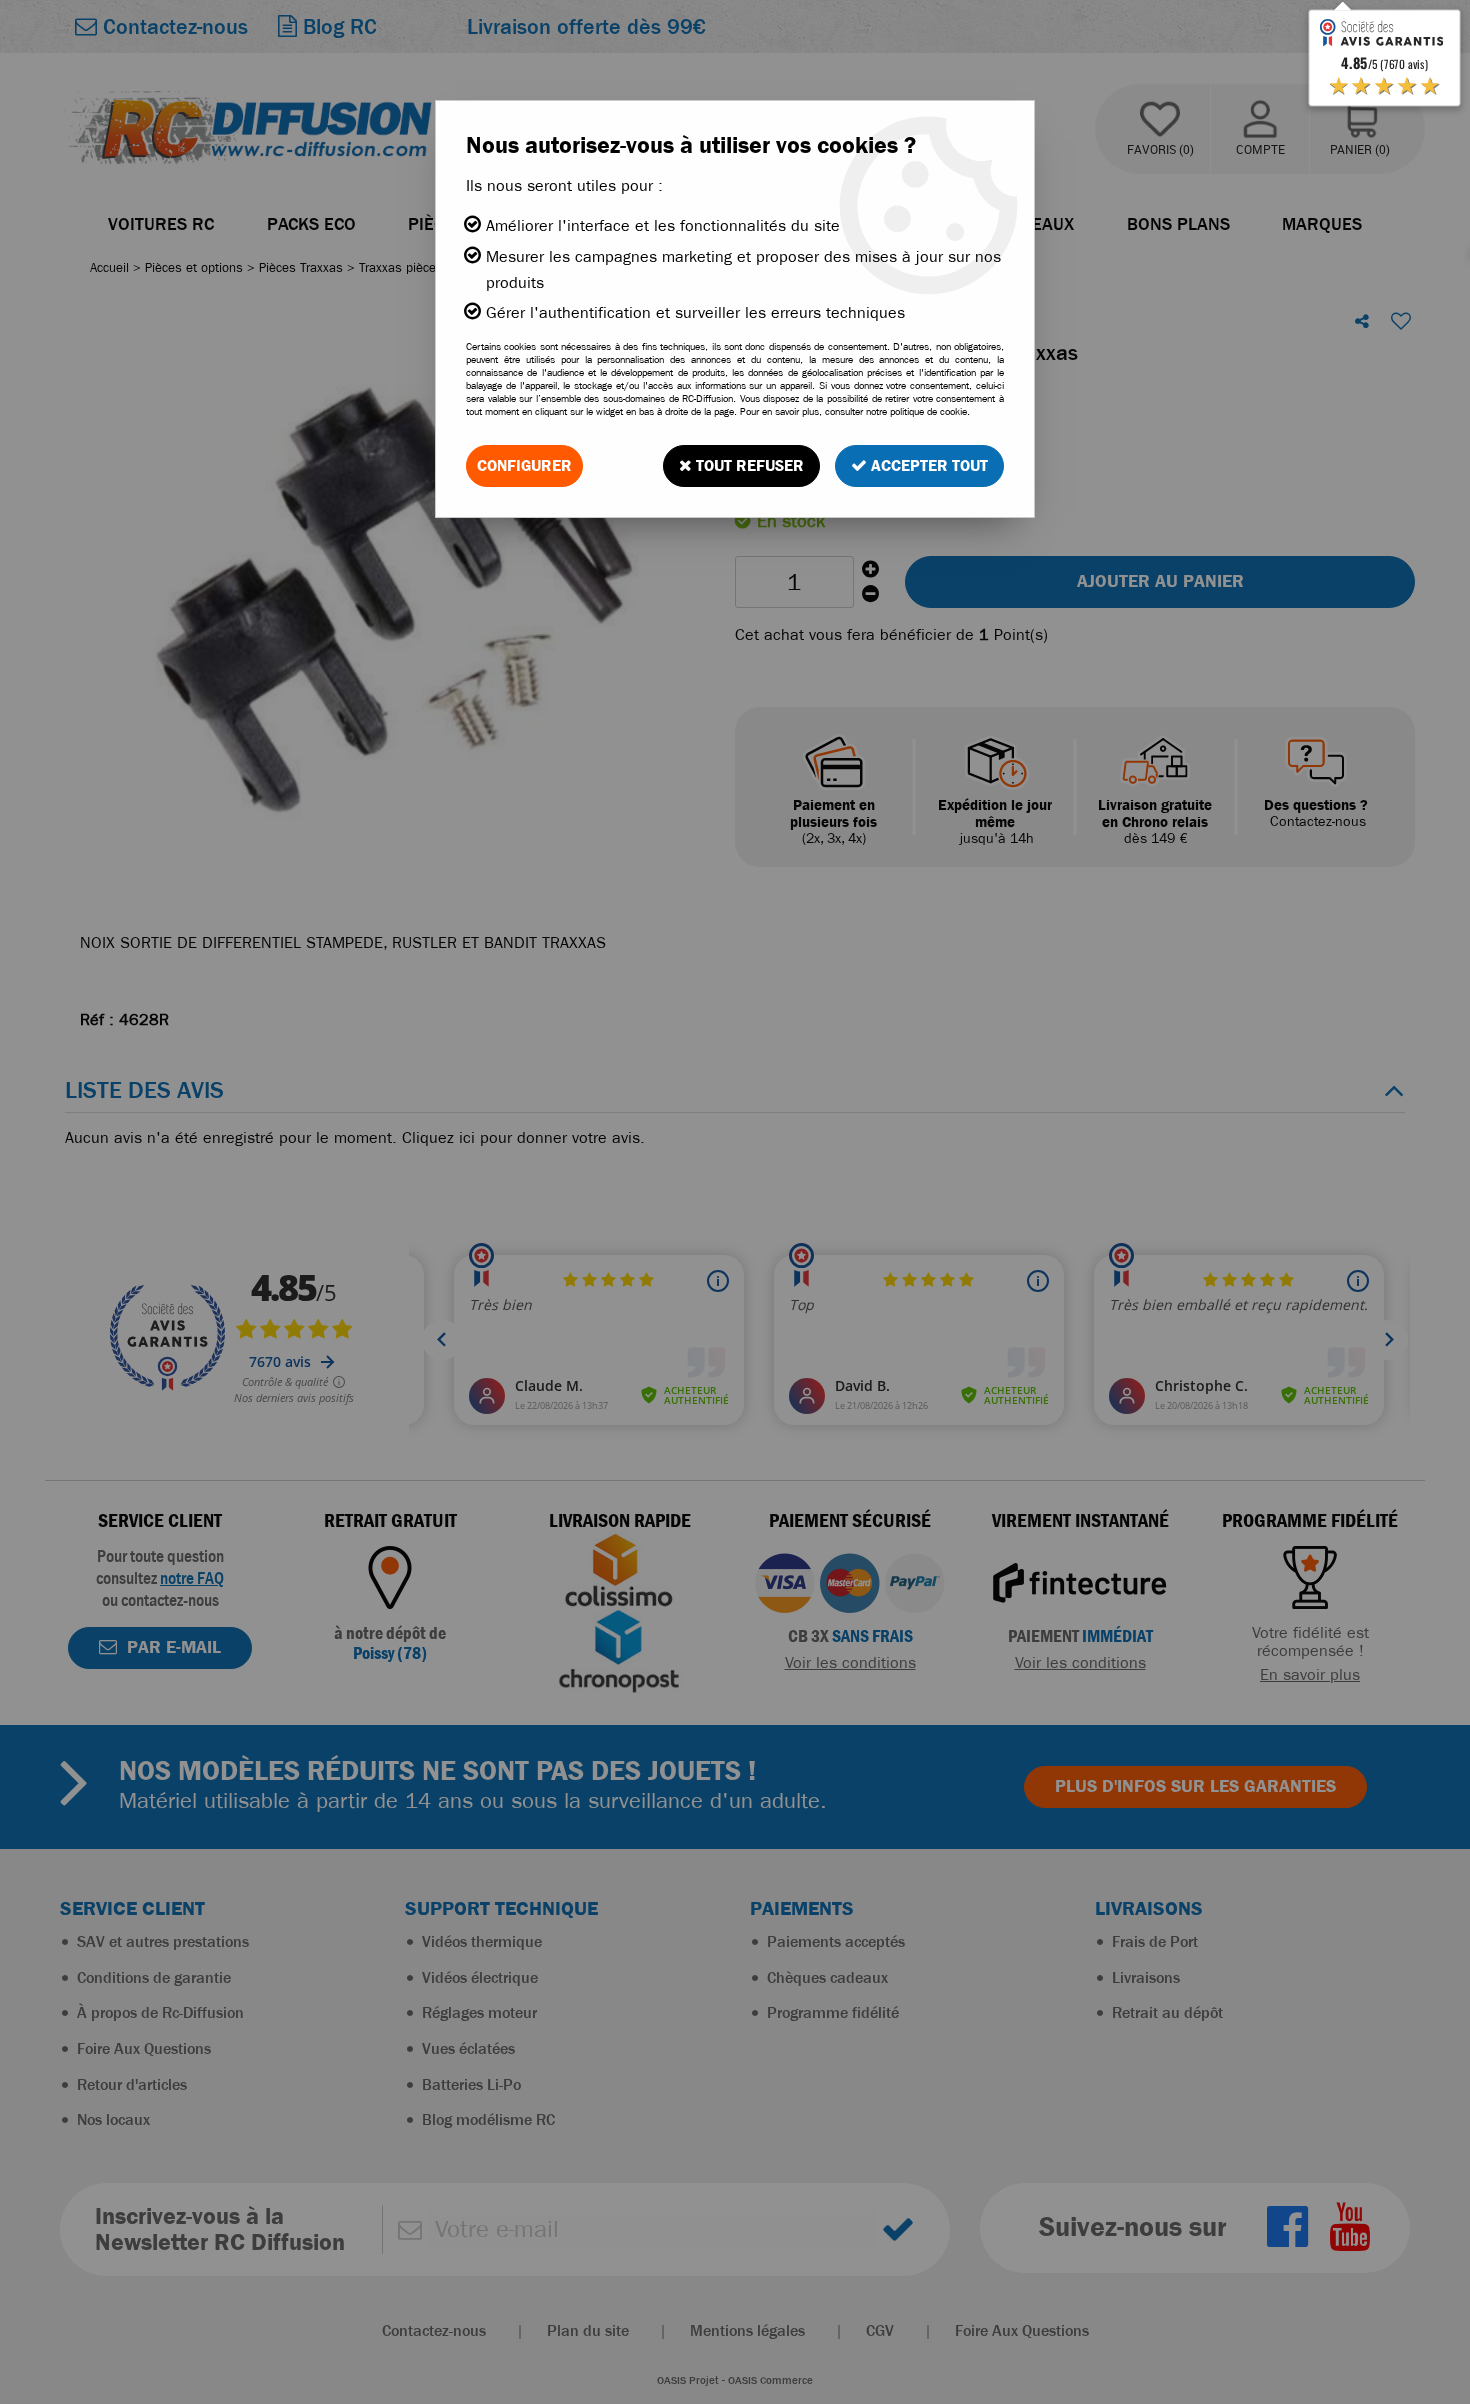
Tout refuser (748, 465)
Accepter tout (927, 465)
